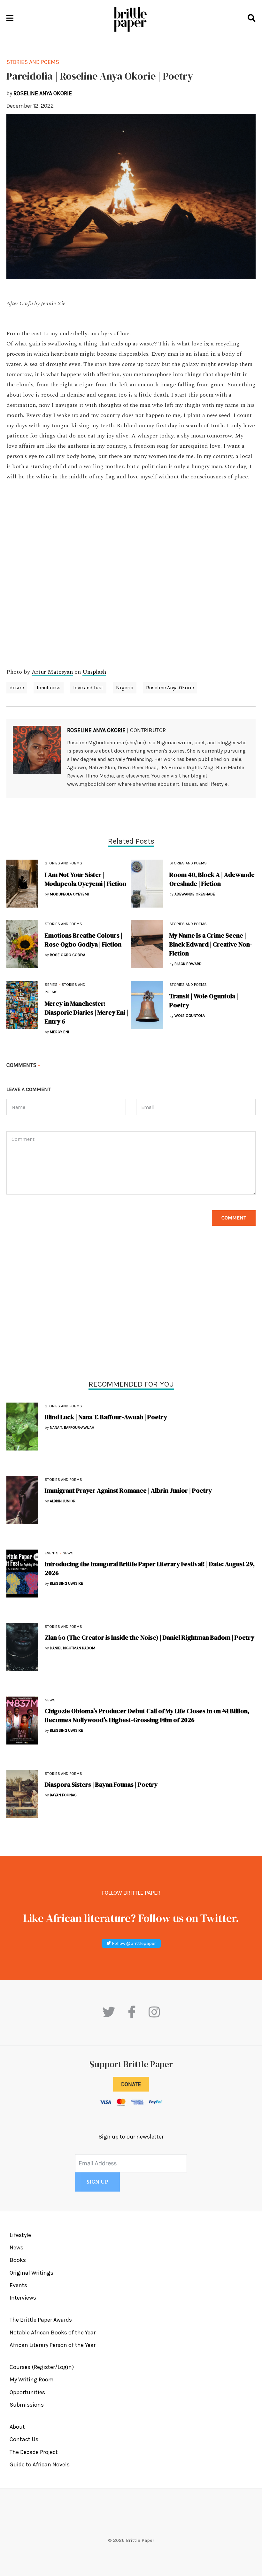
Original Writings (31, 2273)
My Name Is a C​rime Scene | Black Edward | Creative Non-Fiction (211, 944)
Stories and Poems (63, 1406)
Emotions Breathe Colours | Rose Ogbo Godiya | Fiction (84, 940)
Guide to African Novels (40, 2464)
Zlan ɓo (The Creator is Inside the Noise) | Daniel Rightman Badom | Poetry (150, 1637)
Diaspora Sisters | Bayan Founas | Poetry (101, 1784)
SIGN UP (97, 2182)
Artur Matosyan (52, 672)
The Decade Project (34, 2452)
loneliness (49, 688)
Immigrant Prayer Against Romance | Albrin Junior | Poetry (128, 1490)
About (17, 2427)
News (68, 1553)
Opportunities (27, 2392)
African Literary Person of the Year (53, 2345)
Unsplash (94, 672)
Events (52, 1553)
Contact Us (24, 2439)
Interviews (23, 2298)
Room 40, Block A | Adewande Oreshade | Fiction (212, 879)
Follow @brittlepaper (133, 1943)
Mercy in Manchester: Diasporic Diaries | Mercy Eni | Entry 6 (86, 1012)
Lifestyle (20, 2235)
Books (18, 2260)
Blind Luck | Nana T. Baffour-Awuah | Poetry (106, 1417)
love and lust (88, 688)
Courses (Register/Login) (42, 2367)
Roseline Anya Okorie (170, 688)
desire (17, 688)
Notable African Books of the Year (53, 2332)
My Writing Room (32, 2379)
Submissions (27, 2405)
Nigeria (125, 688)
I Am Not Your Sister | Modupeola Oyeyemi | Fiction (85, 879)
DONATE (131, 2084)
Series (51, 985)
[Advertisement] (131, 1312)
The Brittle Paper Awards (41, 2320)
